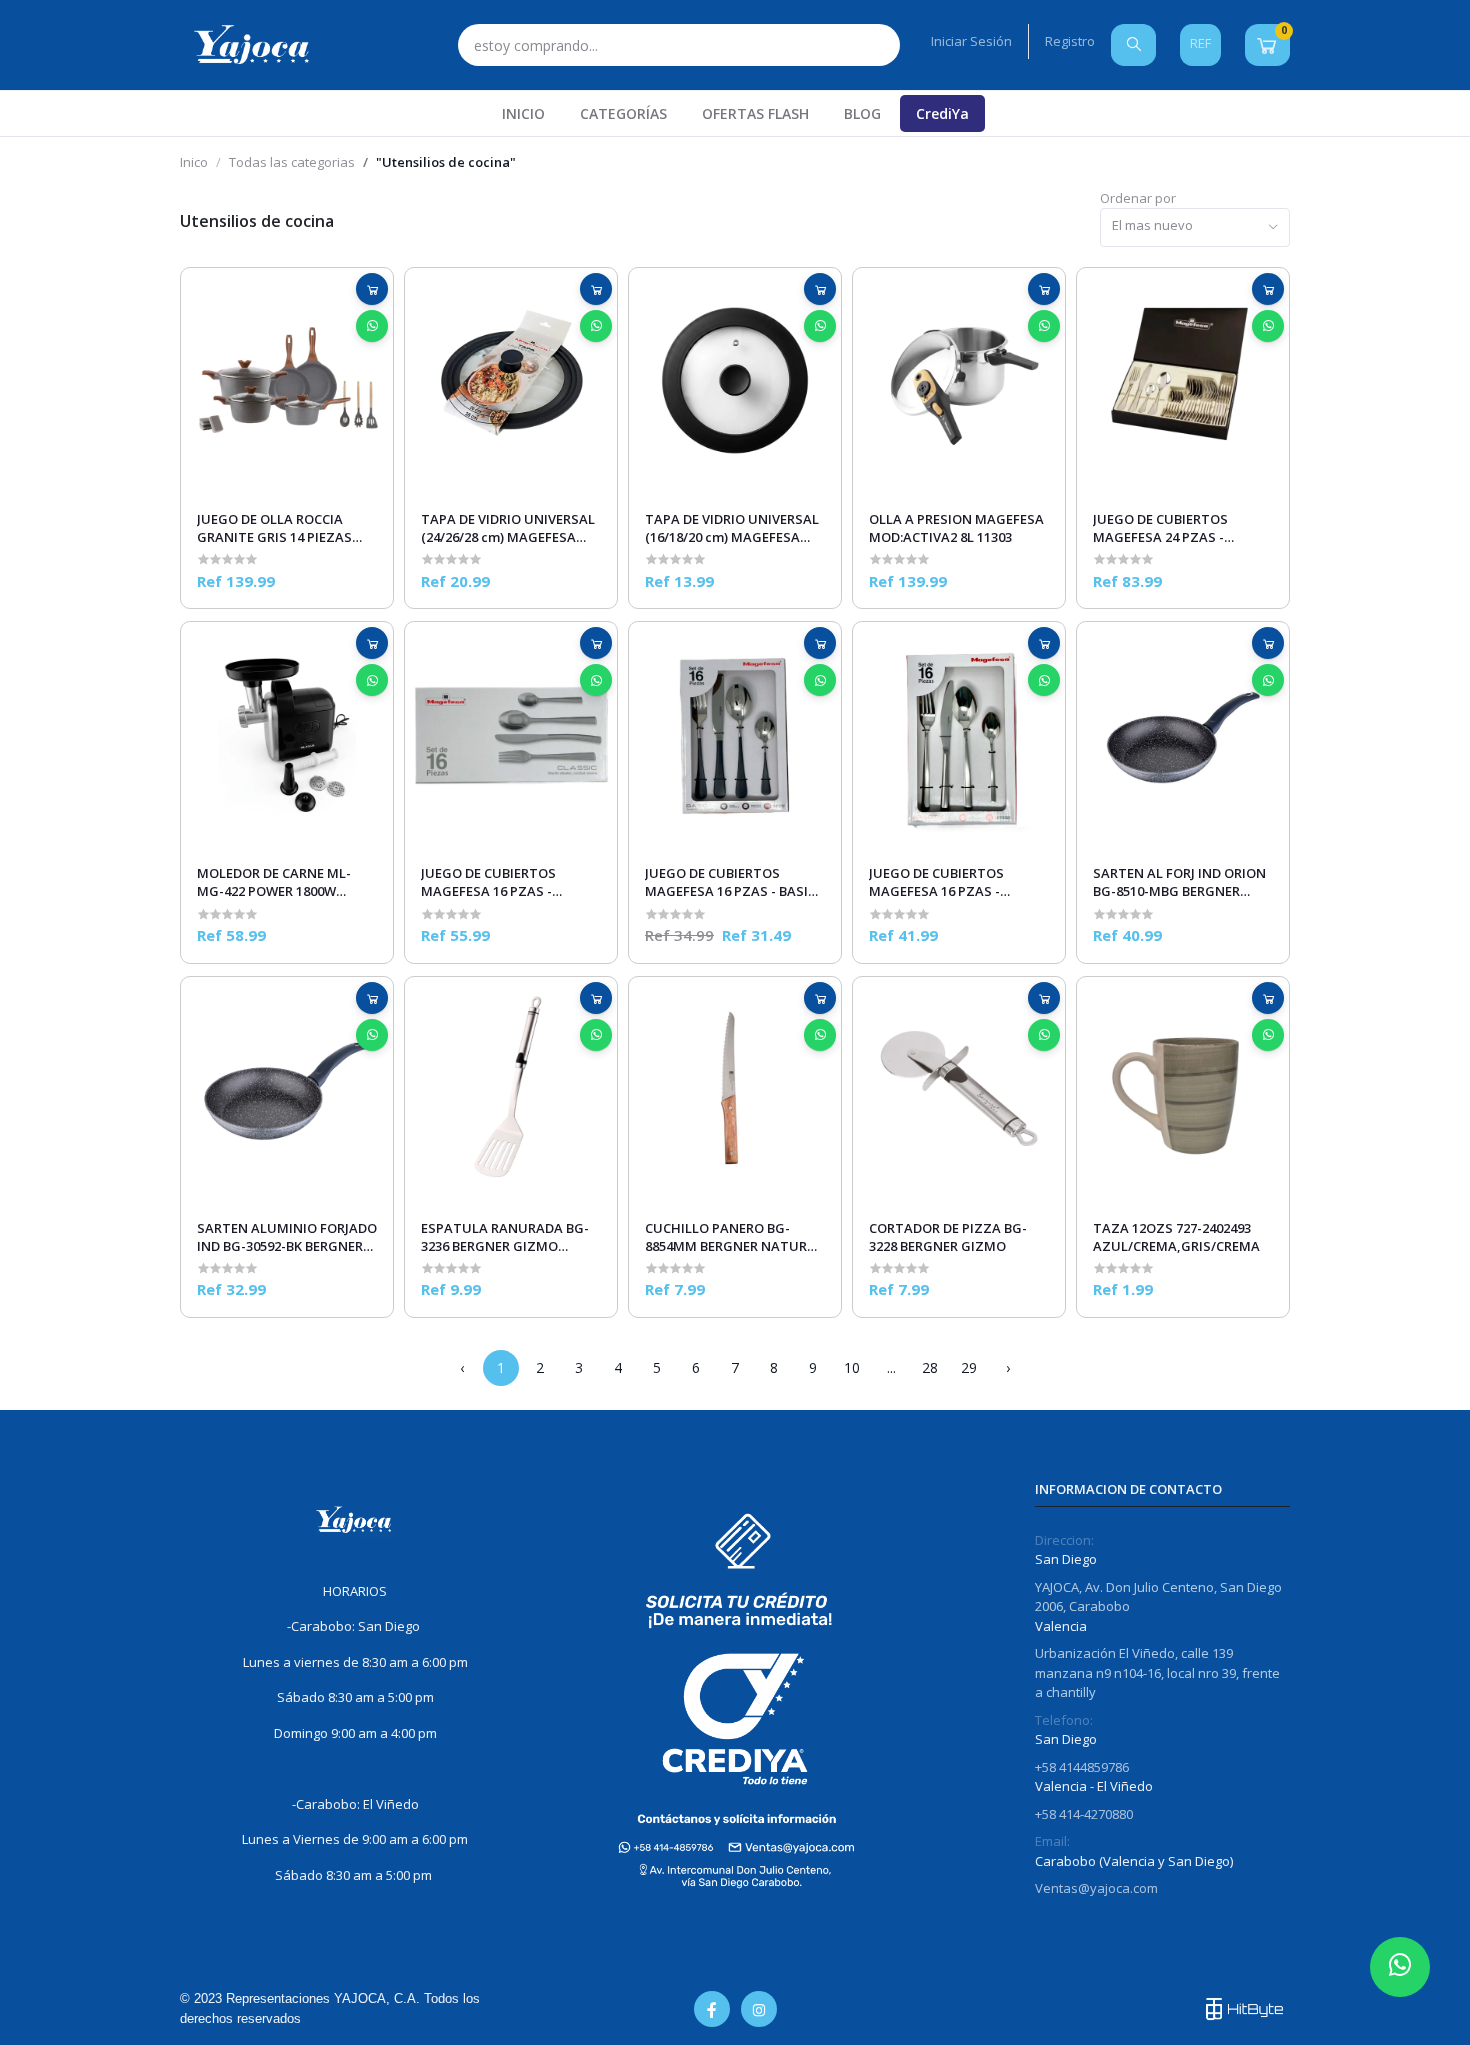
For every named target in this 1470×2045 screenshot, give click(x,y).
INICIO (523, 113)
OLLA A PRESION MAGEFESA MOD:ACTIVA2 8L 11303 (956, 528)
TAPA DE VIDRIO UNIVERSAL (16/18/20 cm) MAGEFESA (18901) (732, 528)
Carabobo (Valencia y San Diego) (1134, 1861)
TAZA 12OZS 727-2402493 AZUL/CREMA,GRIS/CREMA (1176, 1237)
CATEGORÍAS (623, 113)
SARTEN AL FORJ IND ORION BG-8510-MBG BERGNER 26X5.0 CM (1179, 882)
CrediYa (942, 113)
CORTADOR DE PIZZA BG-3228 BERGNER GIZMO (948, 1237)
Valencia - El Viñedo (1094, 1786)
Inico (194, 162)
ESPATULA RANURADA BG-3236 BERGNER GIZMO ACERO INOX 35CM (505, 1237)
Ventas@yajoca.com (1096, 1888)
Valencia (1061, 1626)
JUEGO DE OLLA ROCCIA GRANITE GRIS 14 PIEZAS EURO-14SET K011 (274, 528)
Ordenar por (1138, 198)
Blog (862, 113)
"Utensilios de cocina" (446, 162)
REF (1200, 43)
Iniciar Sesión (971, 41)
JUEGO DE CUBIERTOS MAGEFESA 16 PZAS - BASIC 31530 (730, 882)
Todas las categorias (292, 162)
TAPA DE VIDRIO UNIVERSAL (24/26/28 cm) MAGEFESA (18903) (508, 528)
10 (852, 1367)
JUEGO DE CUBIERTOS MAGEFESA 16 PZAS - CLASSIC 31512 (488, 882)
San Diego (1066, 1559)
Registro (1070, 41)
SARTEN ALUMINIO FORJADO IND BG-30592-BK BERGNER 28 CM (287, 1237)
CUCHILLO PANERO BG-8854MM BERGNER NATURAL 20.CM (734, 1237)
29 (969, 1367)
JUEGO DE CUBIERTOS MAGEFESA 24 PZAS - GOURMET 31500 (1160, 528)
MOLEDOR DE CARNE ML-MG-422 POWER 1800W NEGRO (274, 882)
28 (930, 1367)
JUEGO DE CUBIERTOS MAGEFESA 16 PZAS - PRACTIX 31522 (936, 882)
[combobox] (1195, 227)
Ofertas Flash (755, 113)
